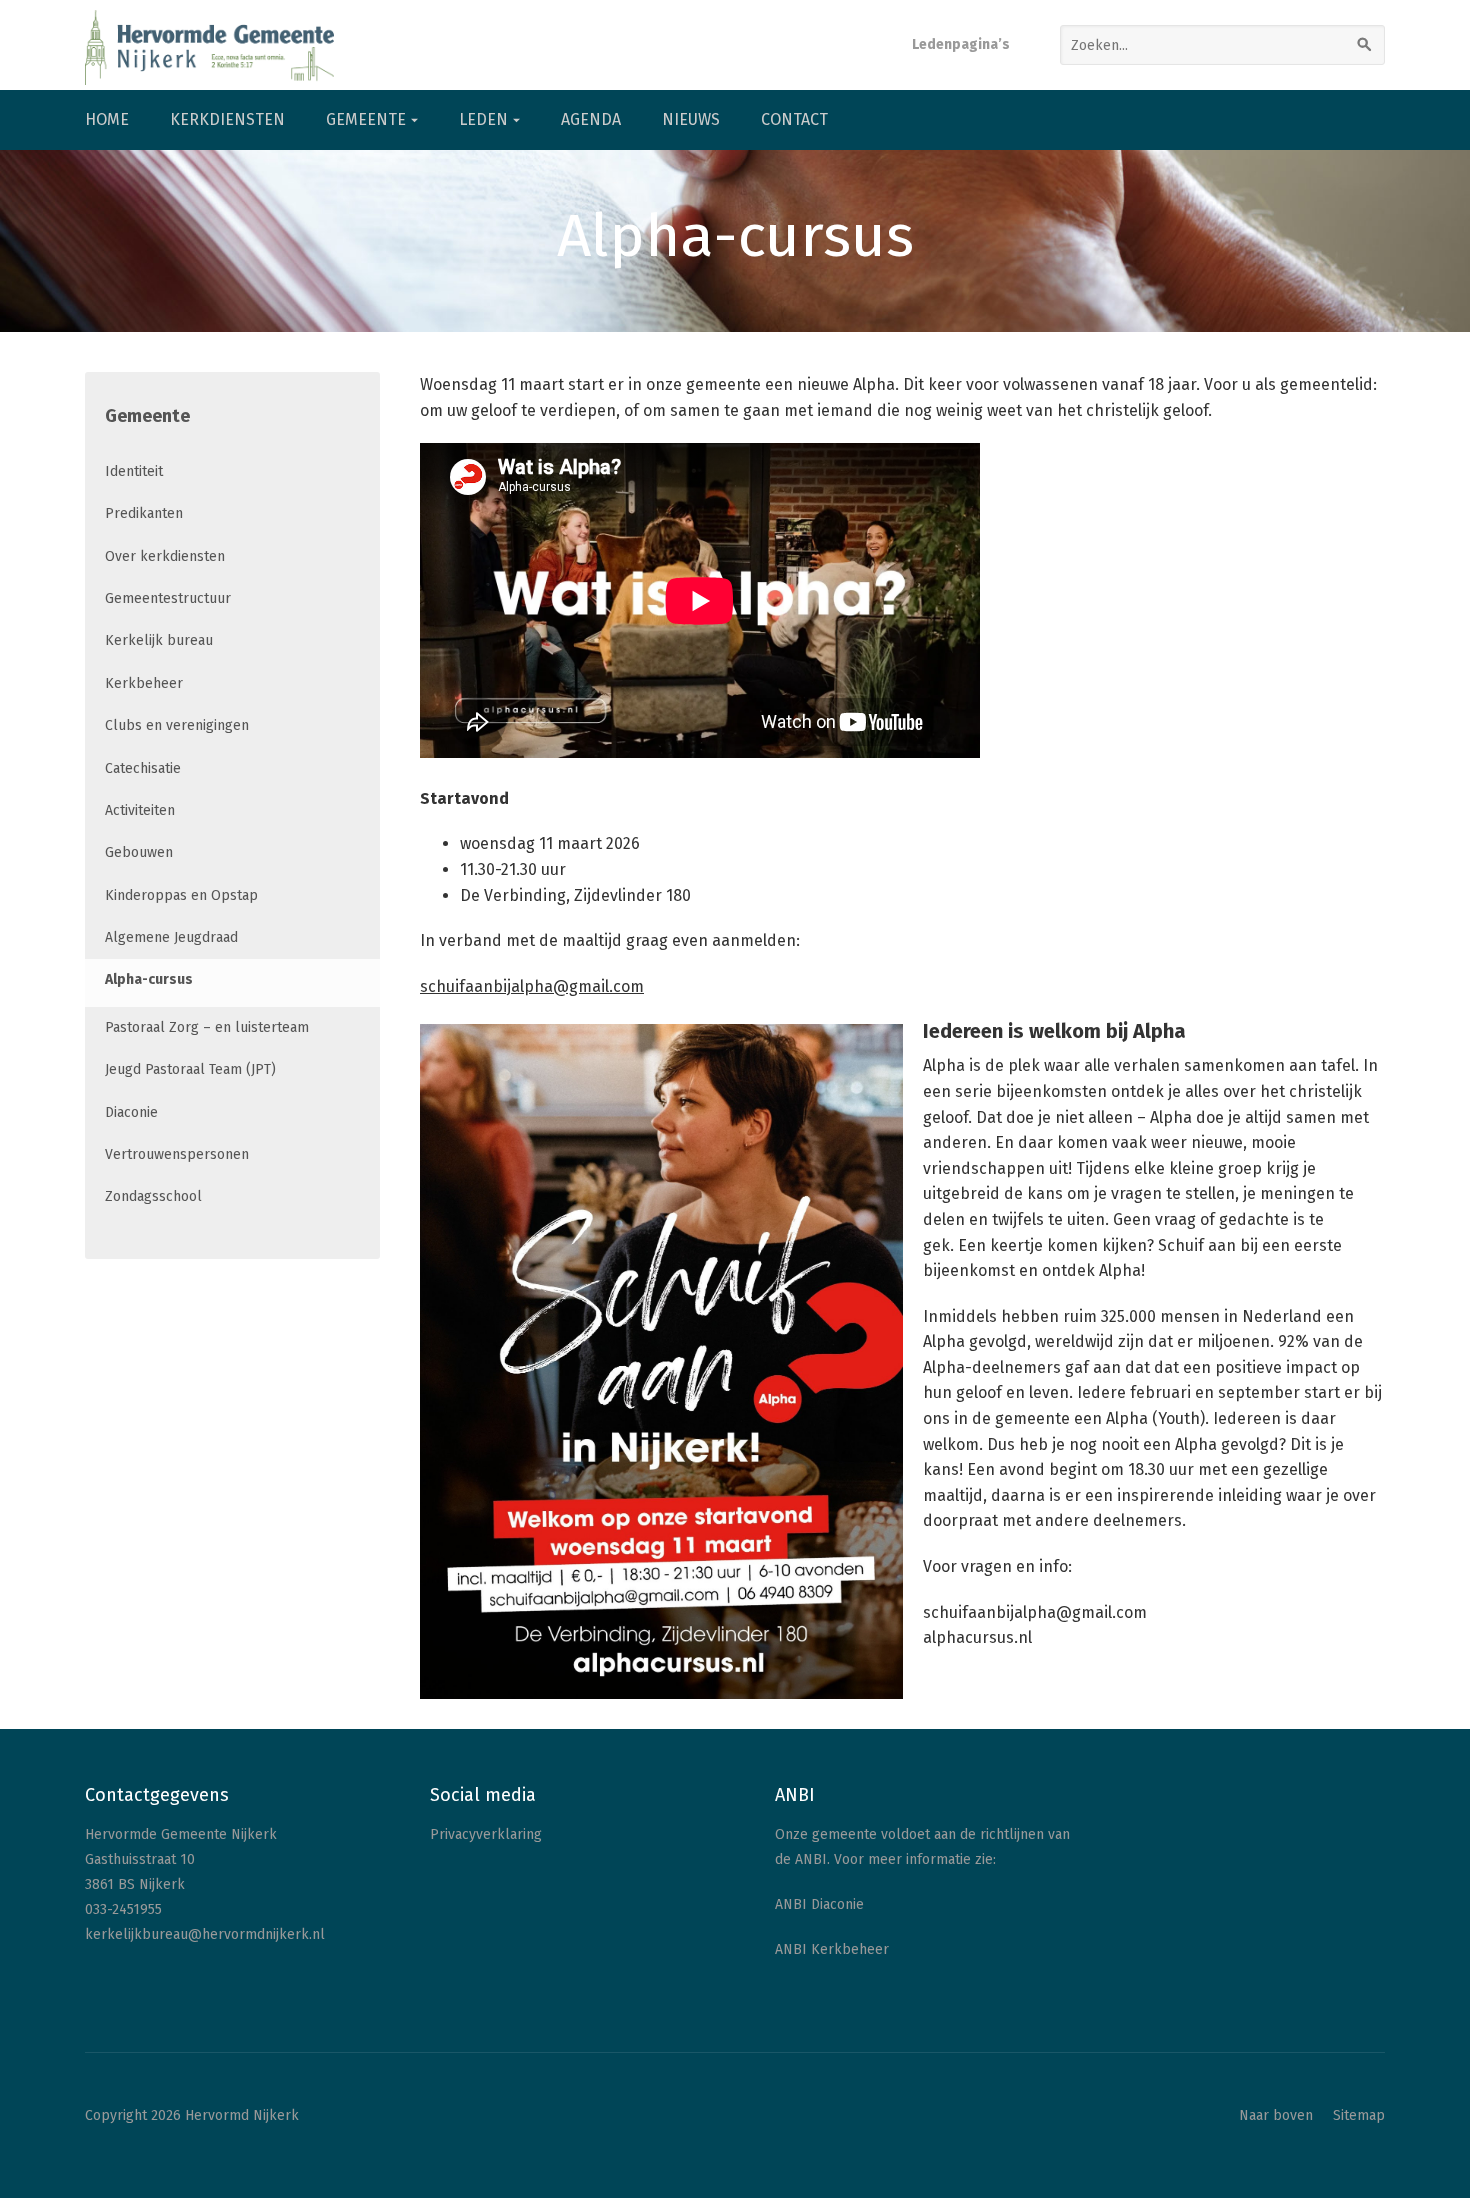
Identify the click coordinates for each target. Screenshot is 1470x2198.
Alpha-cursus (149, 979)
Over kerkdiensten (165, 556)
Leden (483, 119)
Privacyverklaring (486, 1834)
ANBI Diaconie (819, 1904)
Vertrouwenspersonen (177, 1154)
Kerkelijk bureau (159, 640)
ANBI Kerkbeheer (832, 1949)
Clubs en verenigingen (177, 725)
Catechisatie (143, 768)
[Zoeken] (1365, 45)
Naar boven (1276, 2115)
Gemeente (366, 119)
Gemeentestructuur (168, 598)
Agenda (591, 119)
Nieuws (691, 119)
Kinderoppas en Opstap (181, 895)
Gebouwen (139, 852)
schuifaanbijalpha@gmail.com (532, 986)
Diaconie (131, 1112)
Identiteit (134, 471)
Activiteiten (140, 810)
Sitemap (1359, 2115)
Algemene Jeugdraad (171, 937)
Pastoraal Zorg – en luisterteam (207, 1027)
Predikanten (144, 513)
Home (107, 119)
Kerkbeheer (144, 683)
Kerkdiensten (227, 119)
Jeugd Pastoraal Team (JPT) (190, 1069)
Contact (794, 119)
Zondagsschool (153, 1196)
